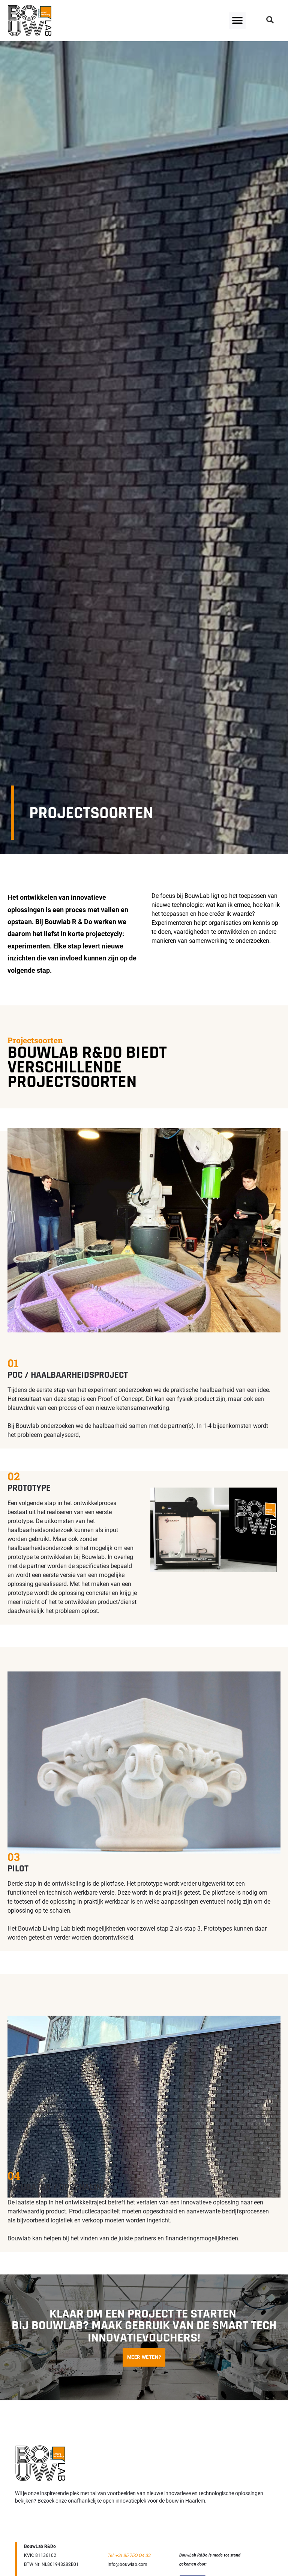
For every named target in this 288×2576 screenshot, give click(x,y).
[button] (237, 21)
